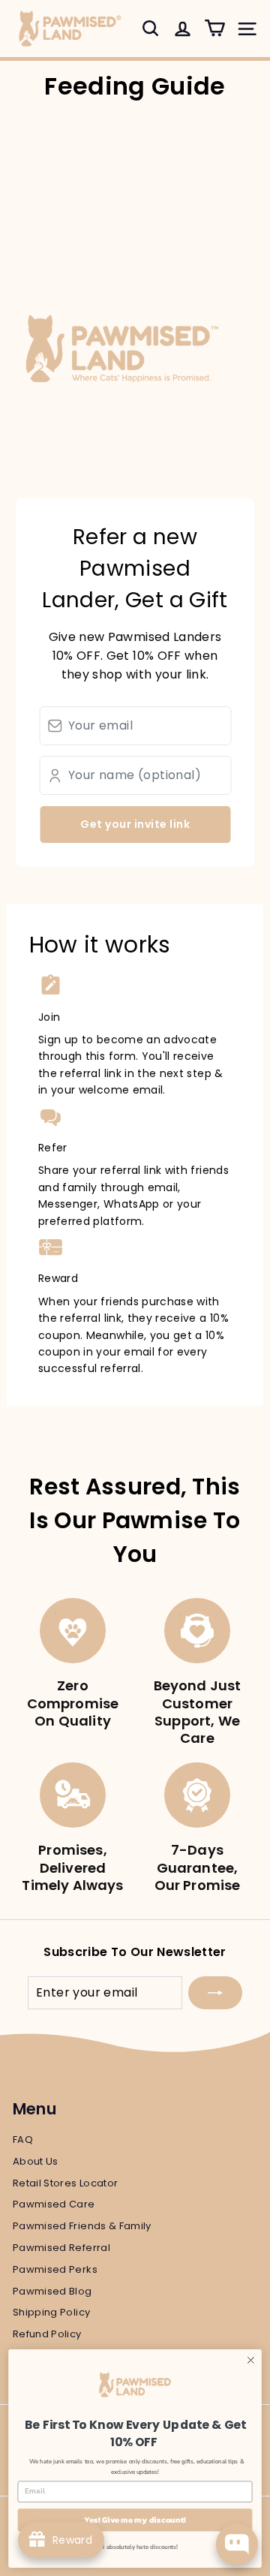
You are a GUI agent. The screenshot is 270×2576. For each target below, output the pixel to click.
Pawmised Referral (61, 2248)
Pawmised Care (54, 2204)
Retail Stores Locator (65, 2183)
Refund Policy (47, 2334)
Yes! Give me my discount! (135, 2520)
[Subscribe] (215, 1993)
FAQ (23, 2140)
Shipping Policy (51, 2312)
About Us (36, 2161)
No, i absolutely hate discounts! (135, 2547)
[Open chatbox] (237, 2544)
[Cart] (215, 28)
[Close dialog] (251, 2360)
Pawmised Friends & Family (82, 2226)
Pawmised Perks (55, 2269)
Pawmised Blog (52, 2291)
